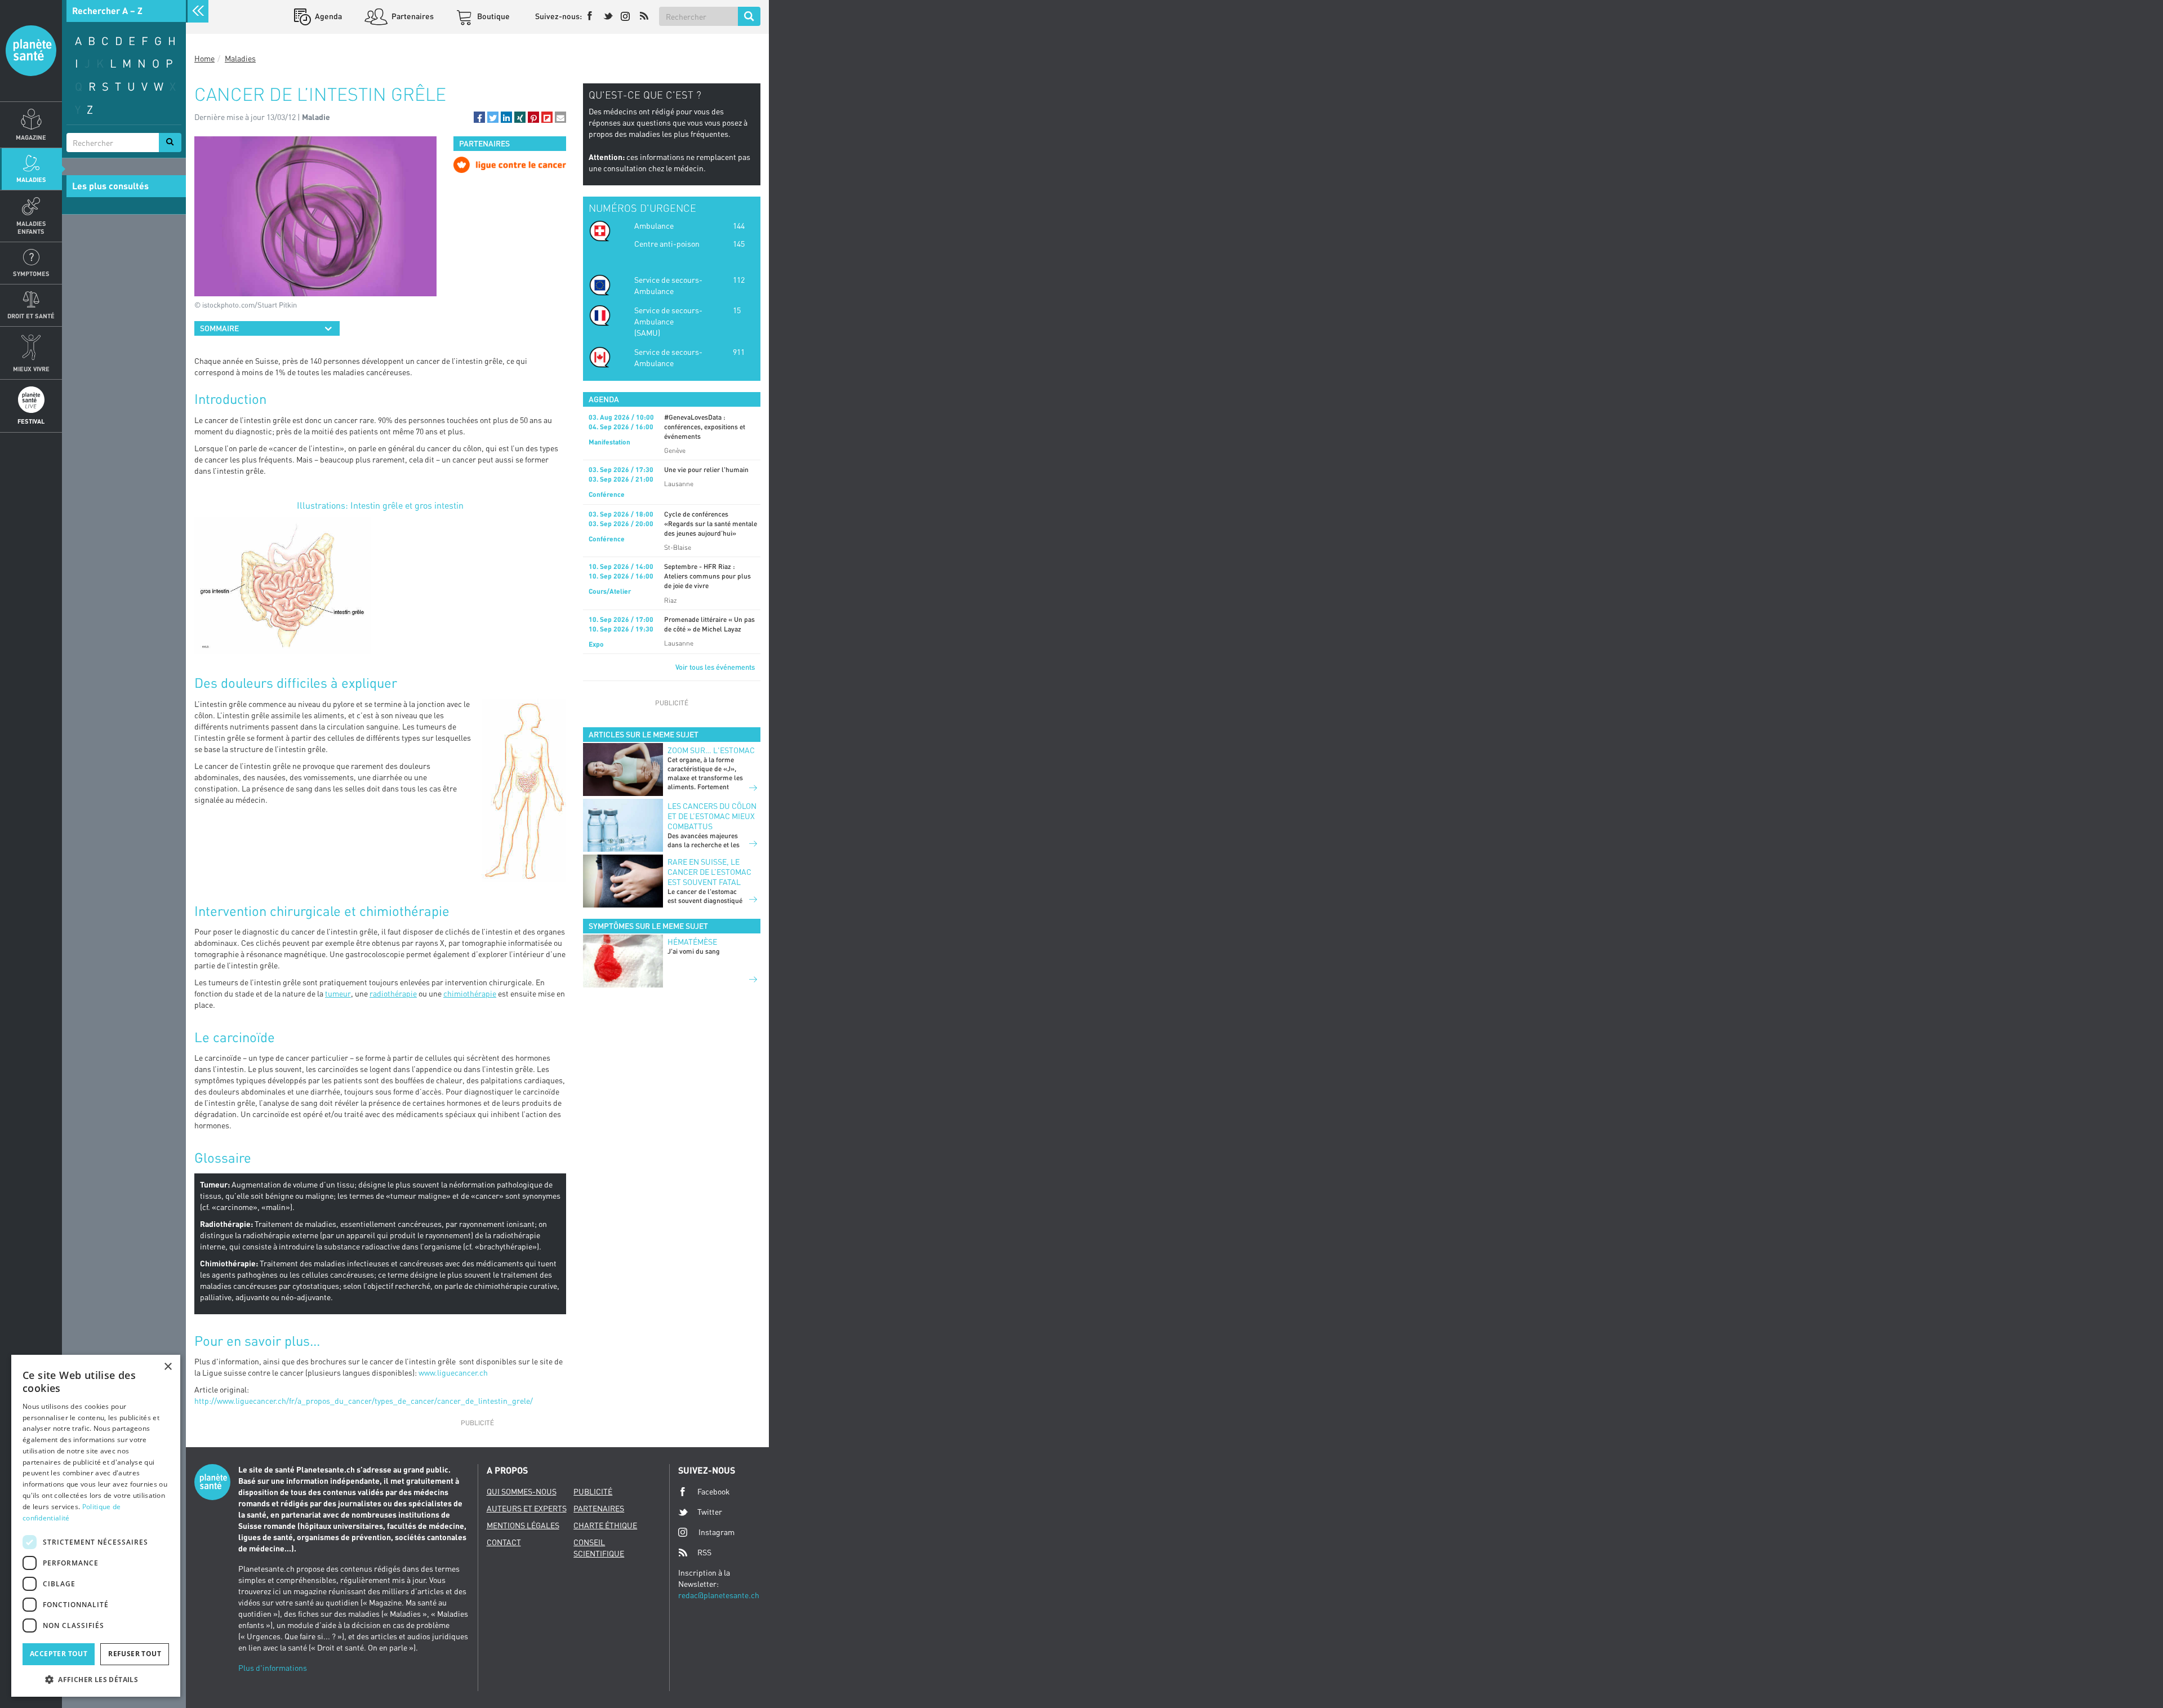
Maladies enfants (31, 227)
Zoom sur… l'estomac (711, 750)
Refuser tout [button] (135, 1654)
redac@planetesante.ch (719, 1595)
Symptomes (31, 273)
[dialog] (96, 1526)
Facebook (714, 1491)
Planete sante (31, 51)
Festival (31, 421)
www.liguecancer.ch (453, 1373)
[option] (510, 165)
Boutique (493, 16)
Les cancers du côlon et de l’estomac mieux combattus (712, 816)
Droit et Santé (31, 316)
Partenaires (412, 16)
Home (204, 58)
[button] (479, 117)
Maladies (31, 179)
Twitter (710, 1512)
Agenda (328, 16)
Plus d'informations (273, 1668)
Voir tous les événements (715, 667)
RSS (704, 1552)
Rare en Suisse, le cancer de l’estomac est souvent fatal (709, 872)
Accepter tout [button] (59, 1654)
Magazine (31, 137)
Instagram (716, 1532)
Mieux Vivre (31, 369)
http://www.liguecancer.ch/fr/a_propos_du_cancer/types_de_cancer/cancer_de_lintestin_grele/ (364, 1401)
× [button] (168, 1367)
